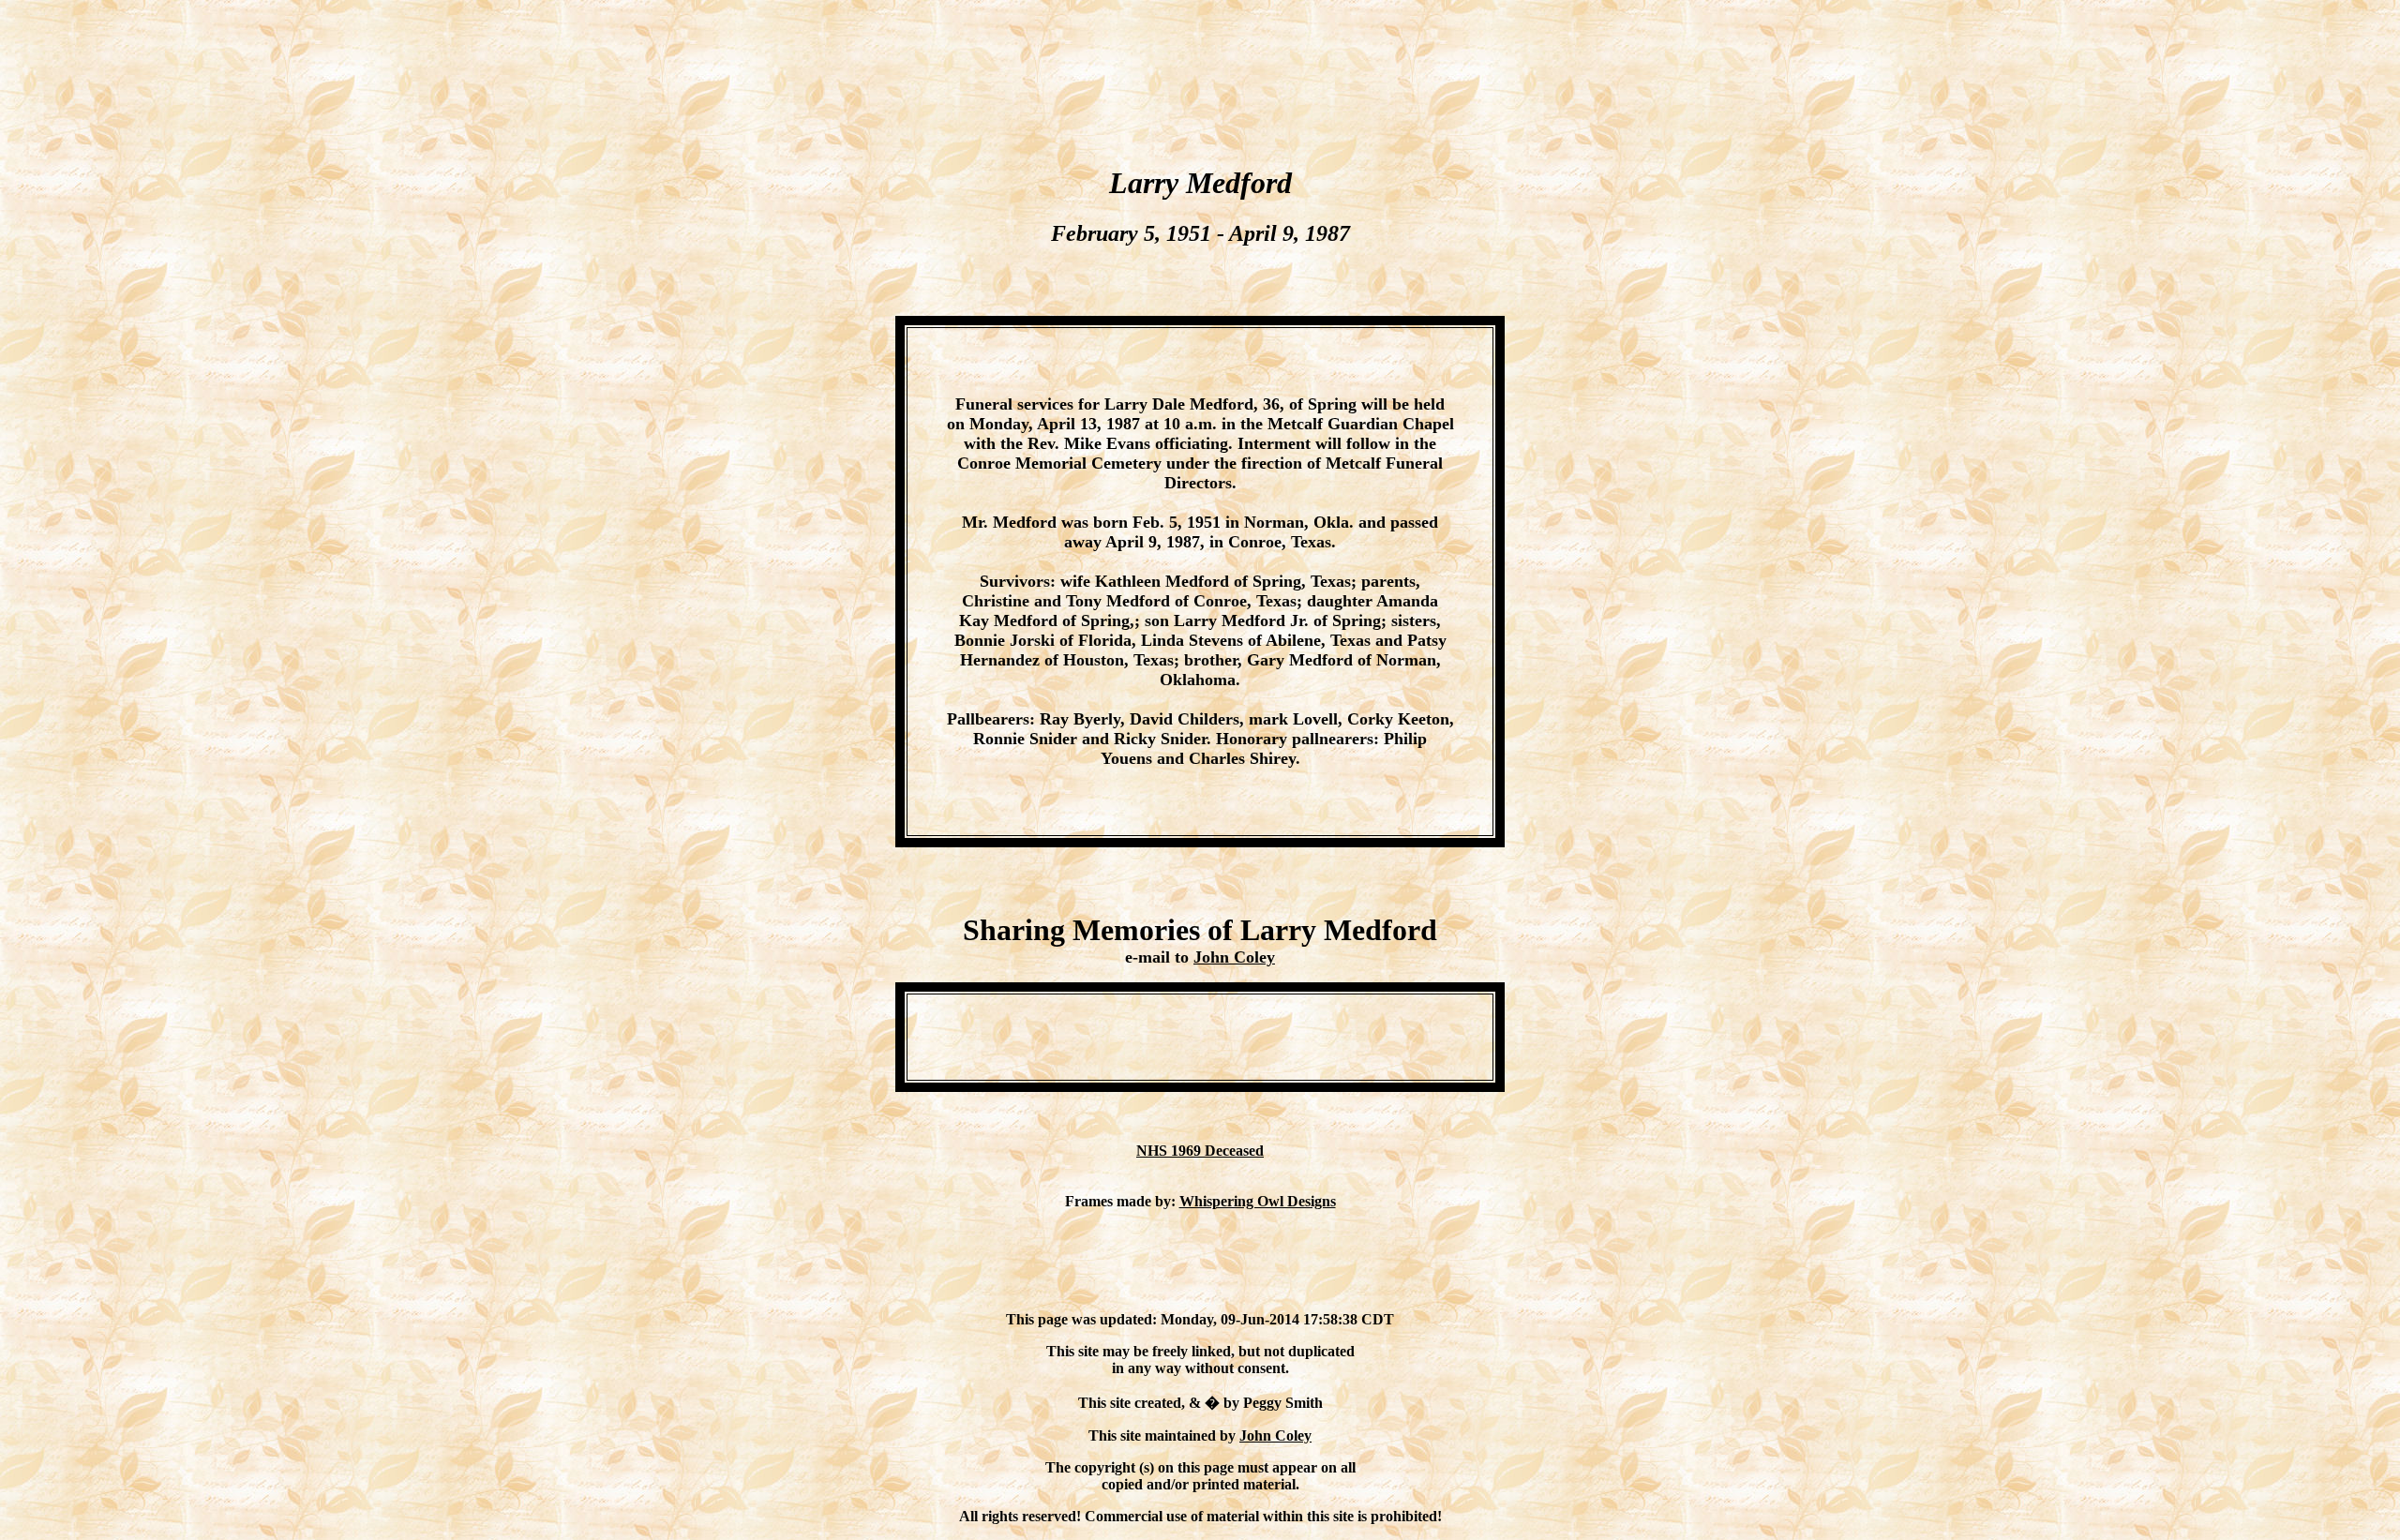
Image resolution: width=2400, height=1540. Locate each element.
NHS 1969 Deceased (1200, 1151)
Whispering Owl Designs (1258, 1201)
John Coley (1234, 957)
